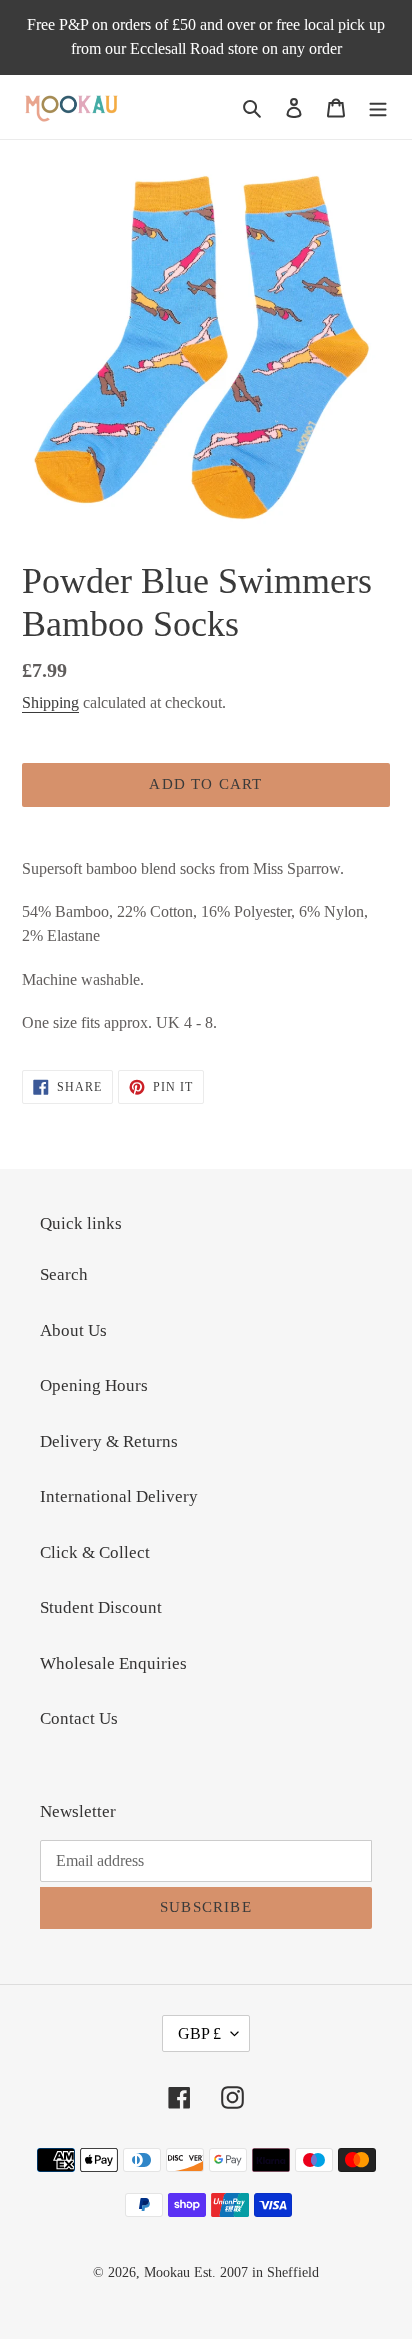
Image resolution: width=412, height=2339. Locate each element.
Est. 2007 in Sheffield (256, 2272)
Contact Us (79, 1718)
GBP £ (199, 2033)
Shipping (50, 702)
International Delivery (119, 1496)
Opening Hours (94, 1385)
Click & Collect (95, 1552)
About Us (73, 1330)
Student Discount (101, 1607)
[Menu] (378, 107)
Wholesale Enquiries (113, 1663)
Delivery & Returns (109, 1441)
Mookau (167, 2272)
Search (64, 1274)
